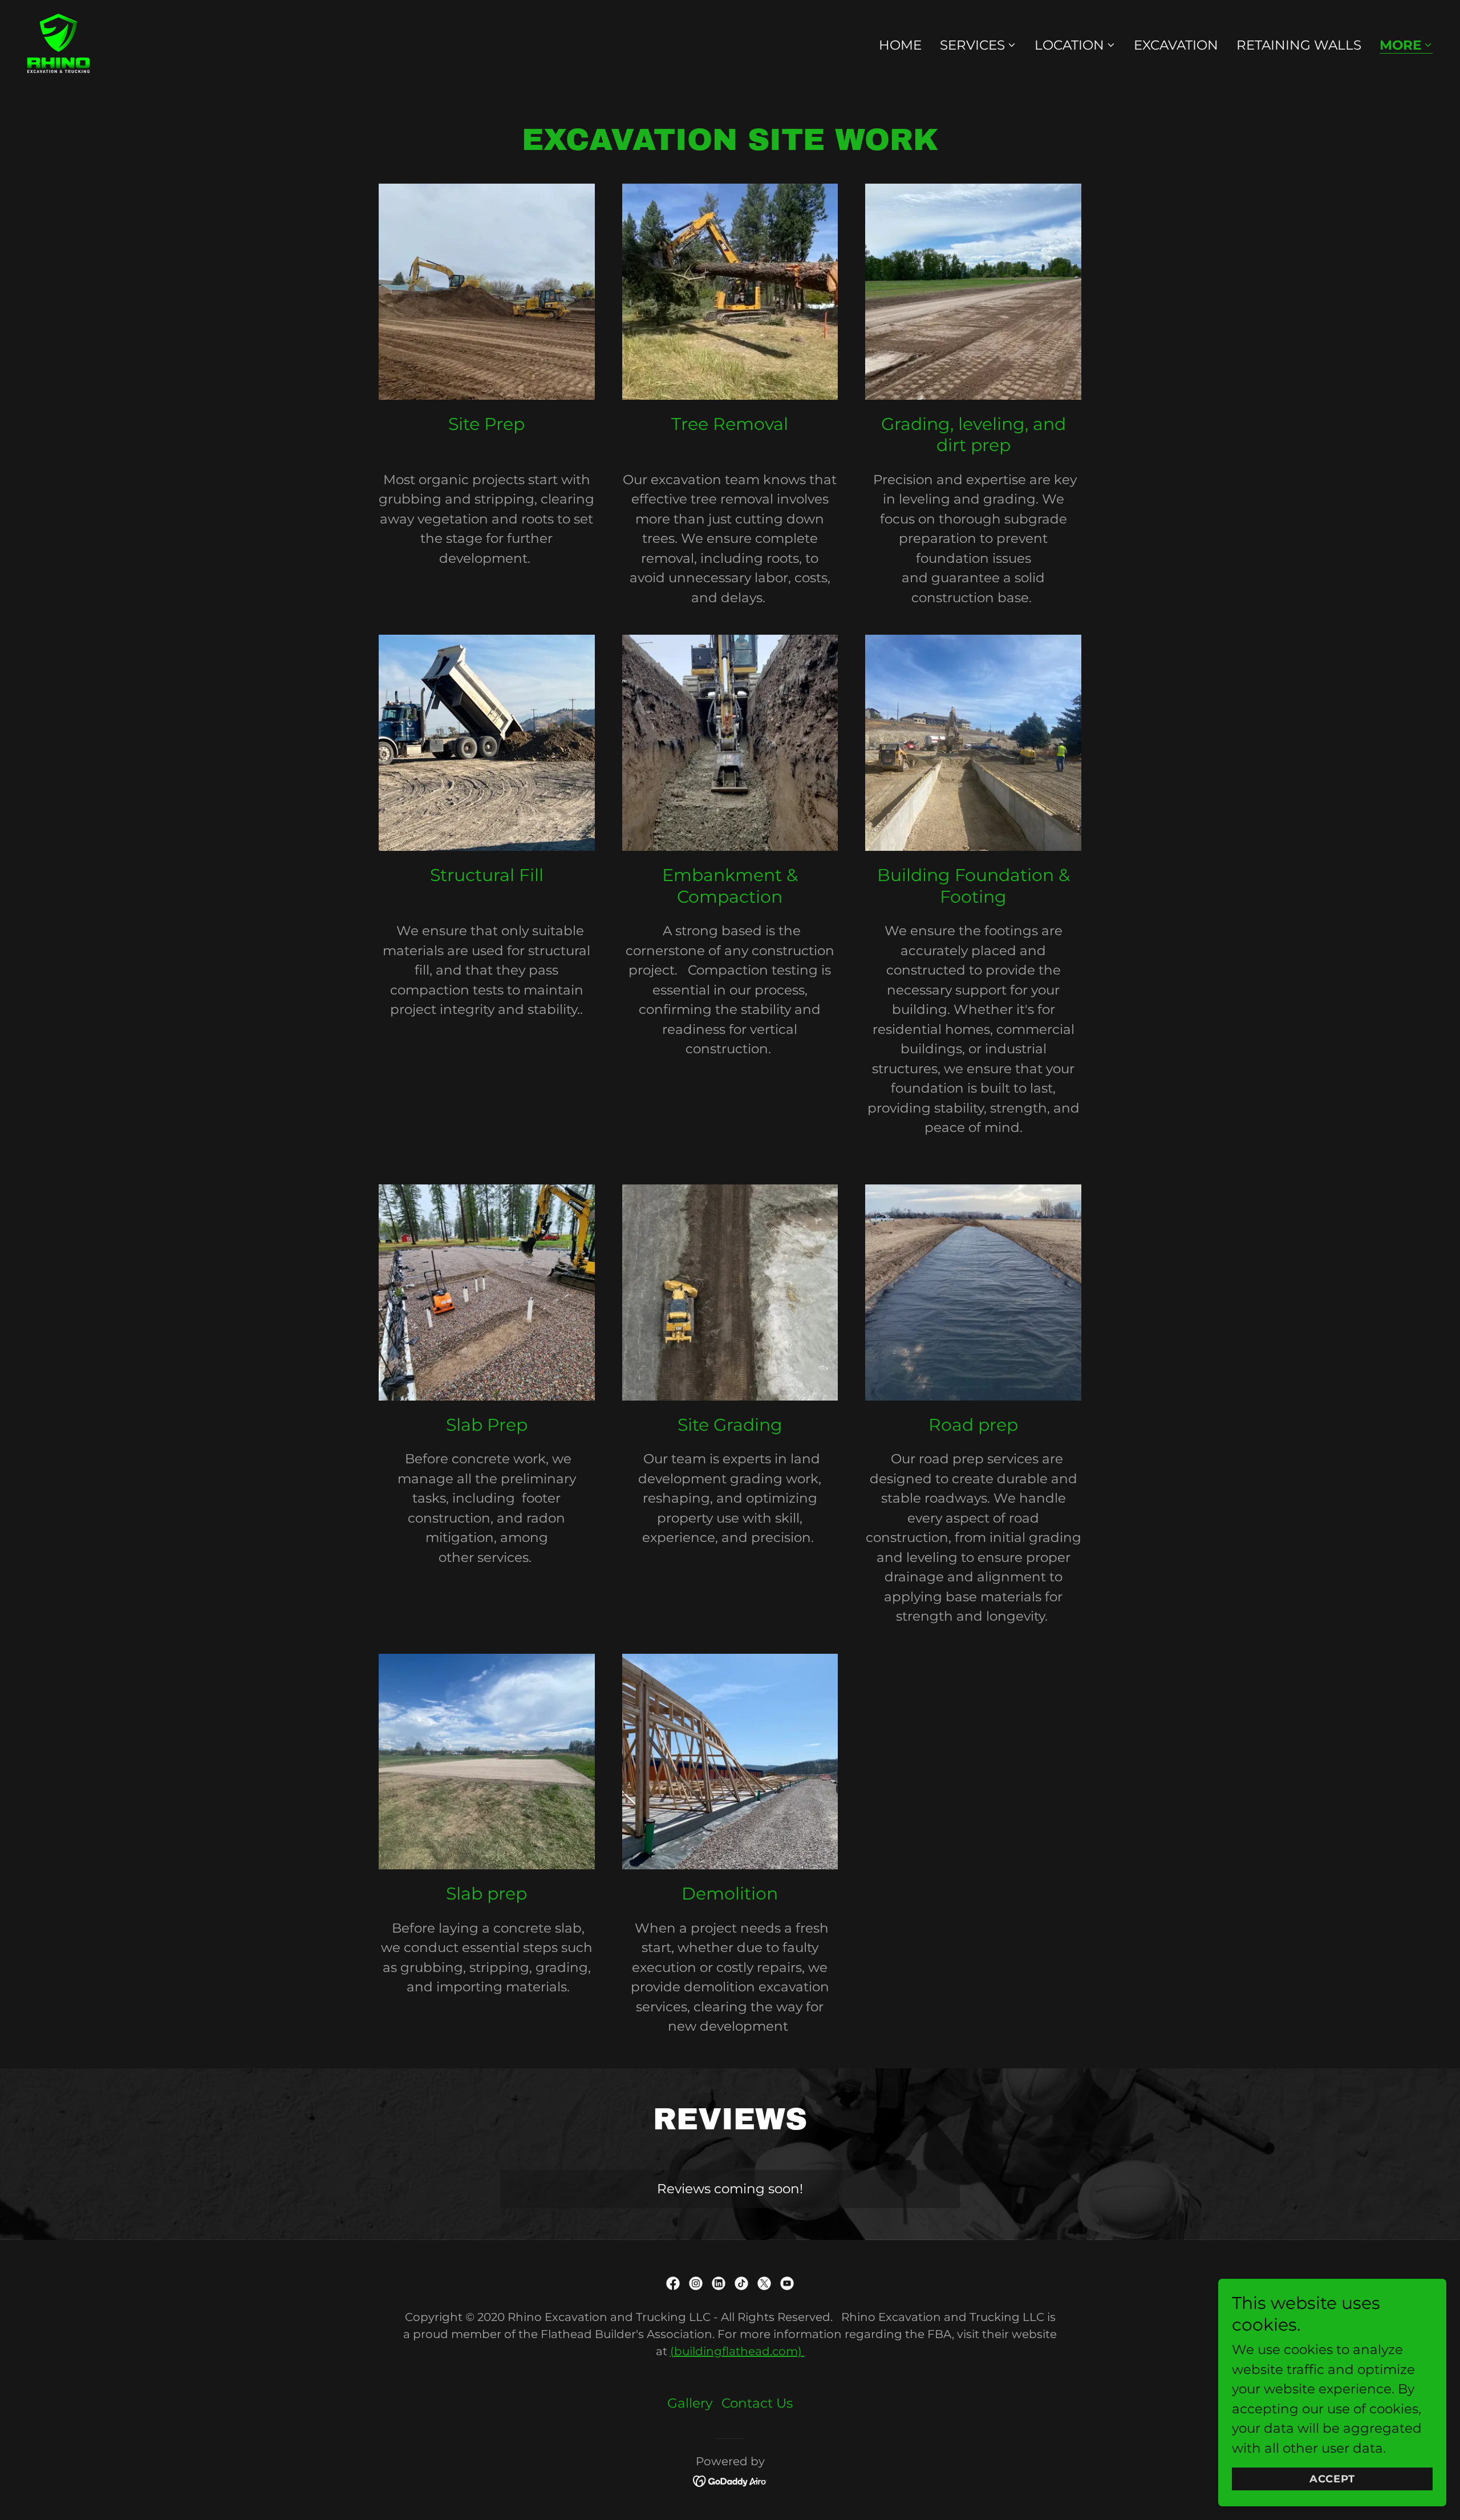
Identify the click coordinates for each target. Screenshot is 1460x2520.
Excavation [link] (1176, 45)
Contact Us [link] (757, 2403)
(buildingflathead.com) (737, 2351)
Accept (1332, 2479)
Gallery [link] (690, 2403)
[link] (58, 42)
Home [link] (900, 45)
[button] (978, 45)
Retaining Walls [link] (1299, 45)
